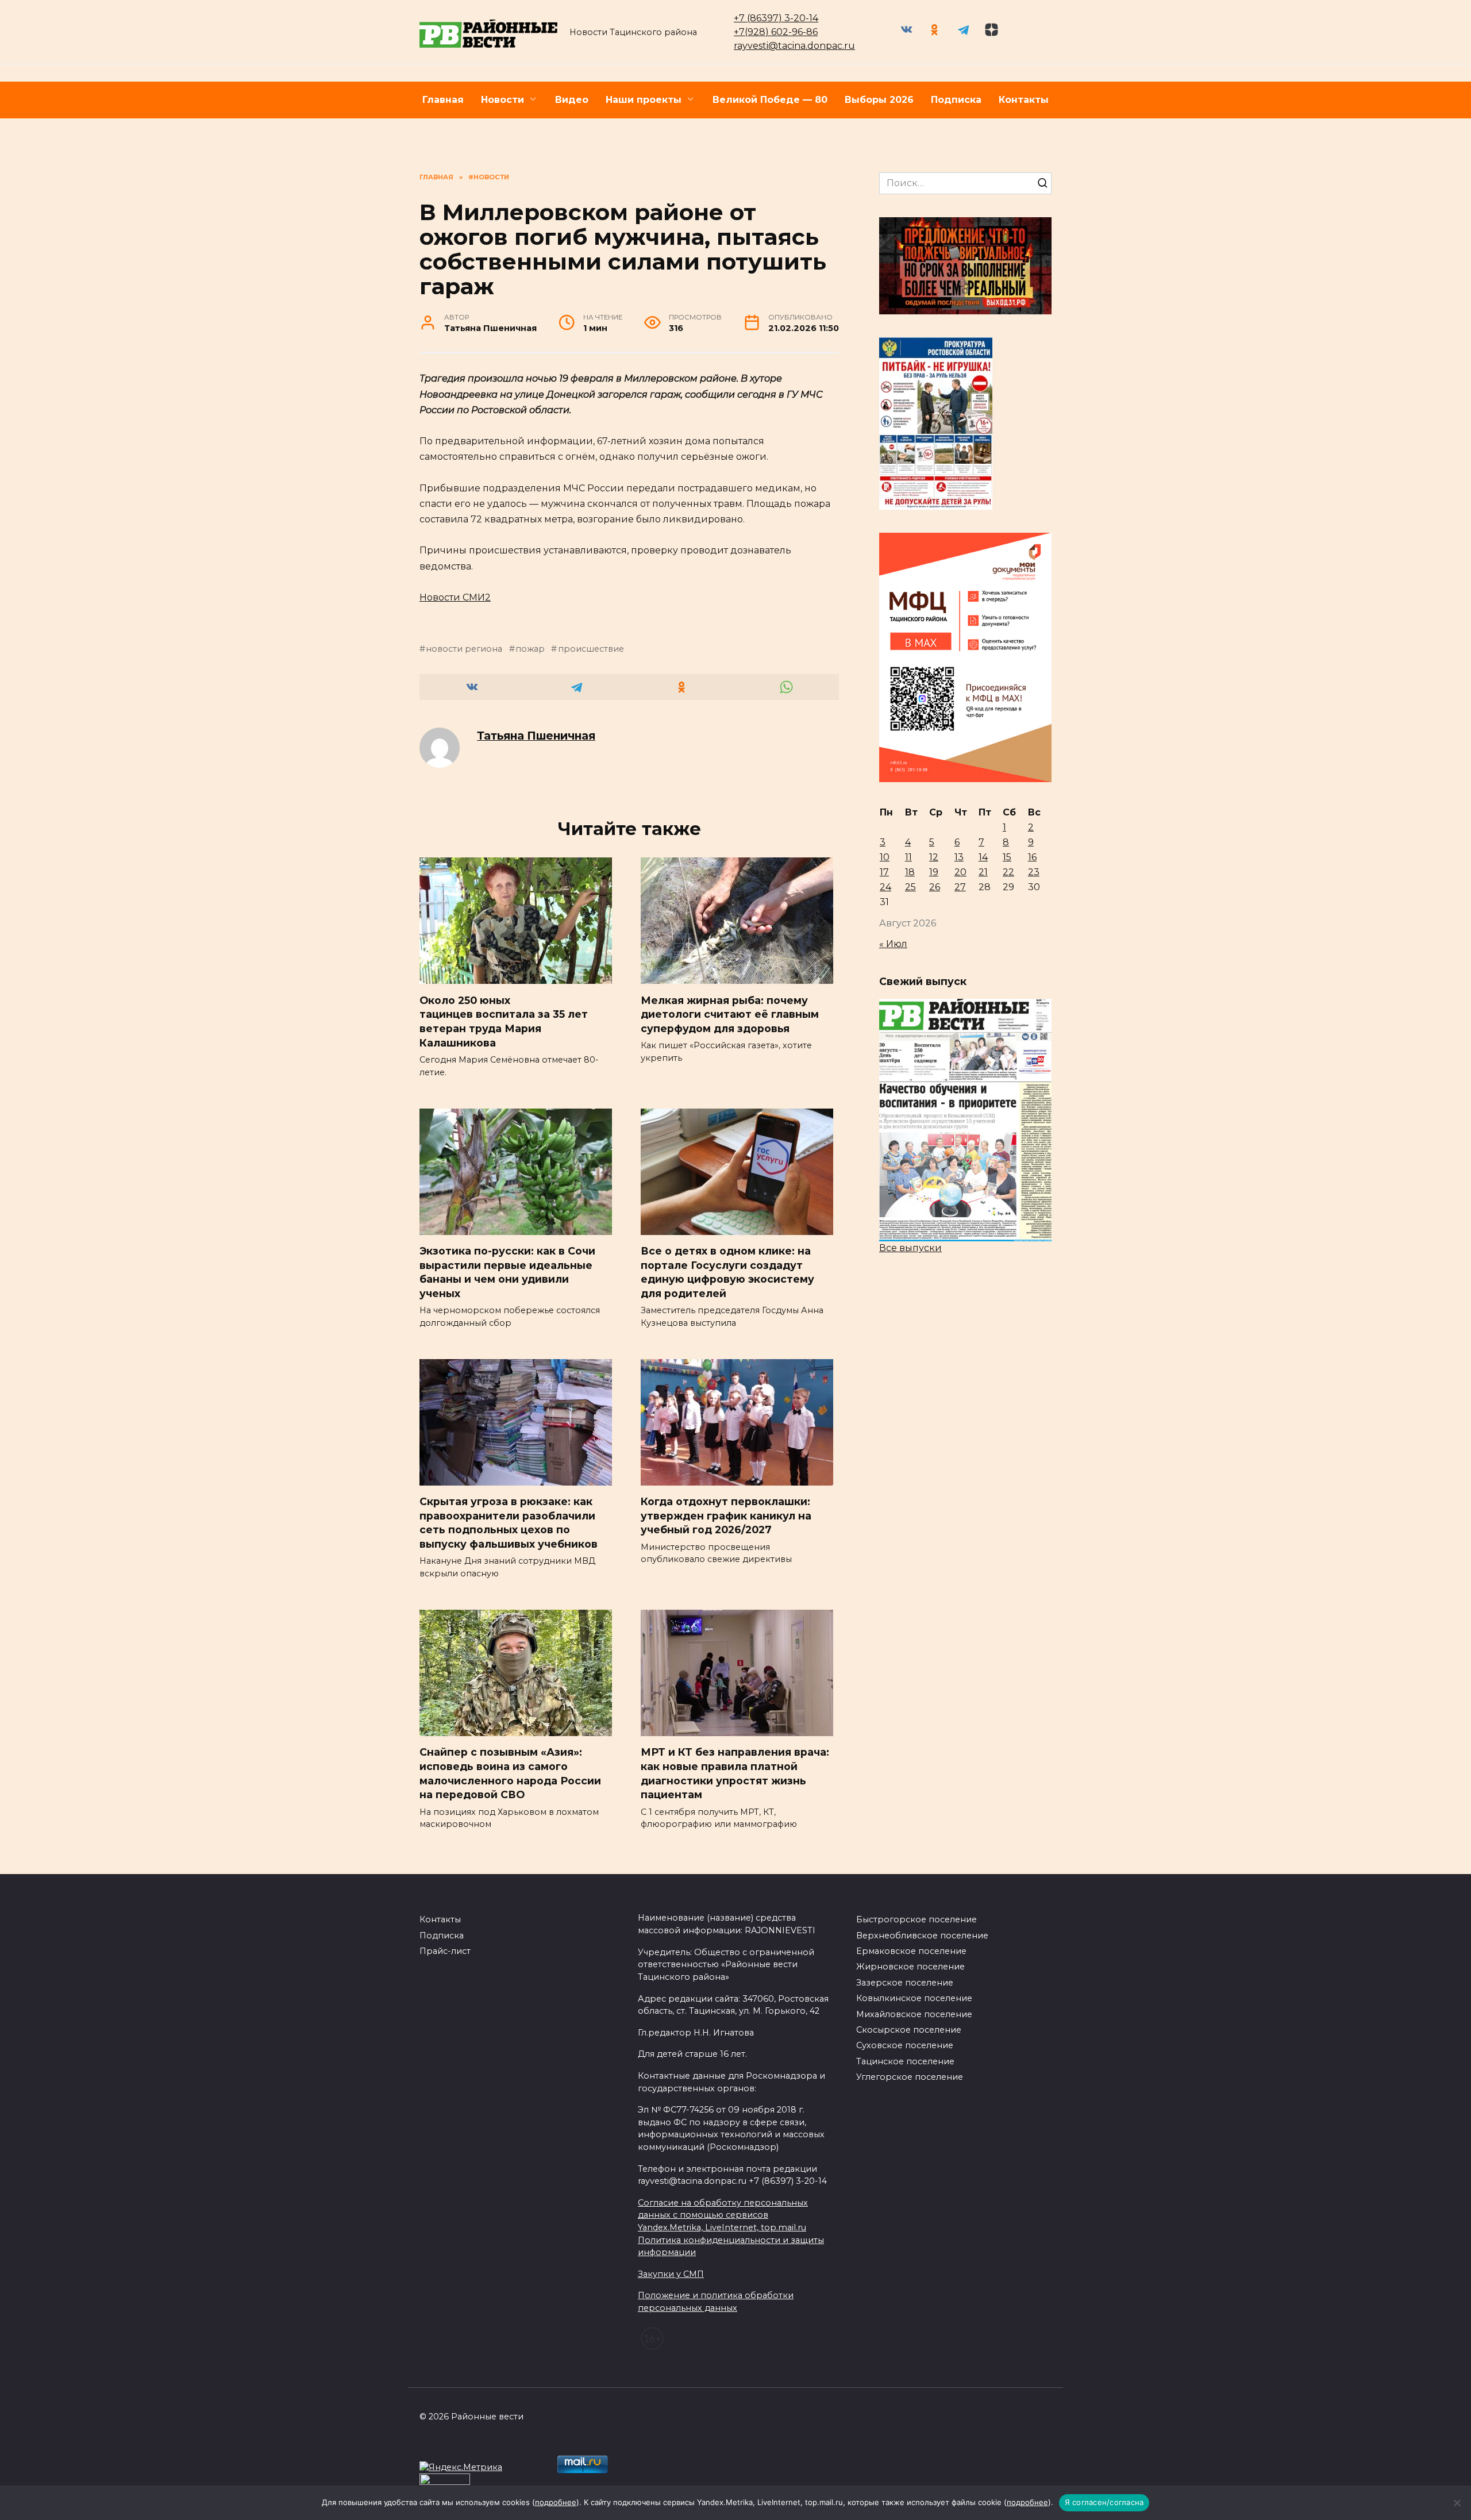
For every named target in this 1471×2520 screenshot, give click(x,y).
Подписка (956, 100)
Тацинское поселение (905, 2061)
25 (910, 887)
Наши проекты (644, 100)
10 (885, 857)
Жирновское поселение (910, 1967)
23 (1034, 872)
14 (983, 857)
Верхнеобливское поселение (922, 1936)
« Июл (893, 944)
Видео (572, 100)
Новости (502, 100)
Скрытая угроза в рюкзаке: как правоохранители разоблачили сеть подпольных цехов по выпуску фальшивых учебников (509, 1523)
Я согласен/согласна (1104, 2502)
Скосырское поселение (909, 2030)
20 (960, 872)
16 (1032, 857)
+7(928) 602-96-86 (776, 32)
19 (934, 872)
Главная (443, 100)
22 (1008, 872)
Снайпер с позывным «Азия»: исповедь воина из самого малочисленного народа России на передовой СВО (510, 1773)
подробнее (556, 2502)
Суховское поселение (905, 2045)
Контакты (1024, 100)
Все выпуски (910, 1248)
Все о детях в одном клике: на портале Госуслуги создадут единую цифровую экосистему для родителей (727, 1272)
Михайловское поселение (914, 2014)
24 (885, 887)
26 (935, 887)
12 (934, 857)
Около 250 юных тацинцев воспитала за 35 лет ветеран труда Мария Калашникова (504, 1021)
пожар (530, 649)
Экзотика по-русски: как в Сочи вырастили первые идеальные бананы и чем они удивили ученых (507, 1272)
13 (959, 857)
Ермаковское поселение (911, 1951)
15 (1007, 857)
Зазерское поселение (905, 1983)
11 (908, 857)
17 (884, 872)
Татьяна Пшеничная (536, 736)
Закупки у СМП (671, 2274)
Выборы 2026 (879, 100)
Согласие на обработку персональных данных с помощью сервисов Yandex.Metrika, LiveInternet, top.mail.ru (723, 2215)
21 (983, 872)
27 (960, 887)
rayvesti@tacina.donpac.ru (794, 46)
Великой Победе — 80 (770, 100)
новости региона (464, 649)
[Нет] (1457, 2503)
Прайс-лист (445, 1951)
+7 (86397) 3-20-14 (776, 18)
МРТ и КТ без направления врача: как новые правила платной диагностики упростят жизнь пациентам (735, 1773)
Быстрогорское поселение (917, 1919)
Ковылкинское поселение (914, 1998)
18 (910, 872)
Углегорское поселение (910, 2077)
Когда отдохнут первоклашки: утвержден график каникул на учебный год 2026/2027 (726, 1515)
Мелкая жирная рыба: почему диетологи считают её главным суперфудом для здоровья (730, 1014)
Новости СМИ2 (455, 597)
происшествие (591, 649)
